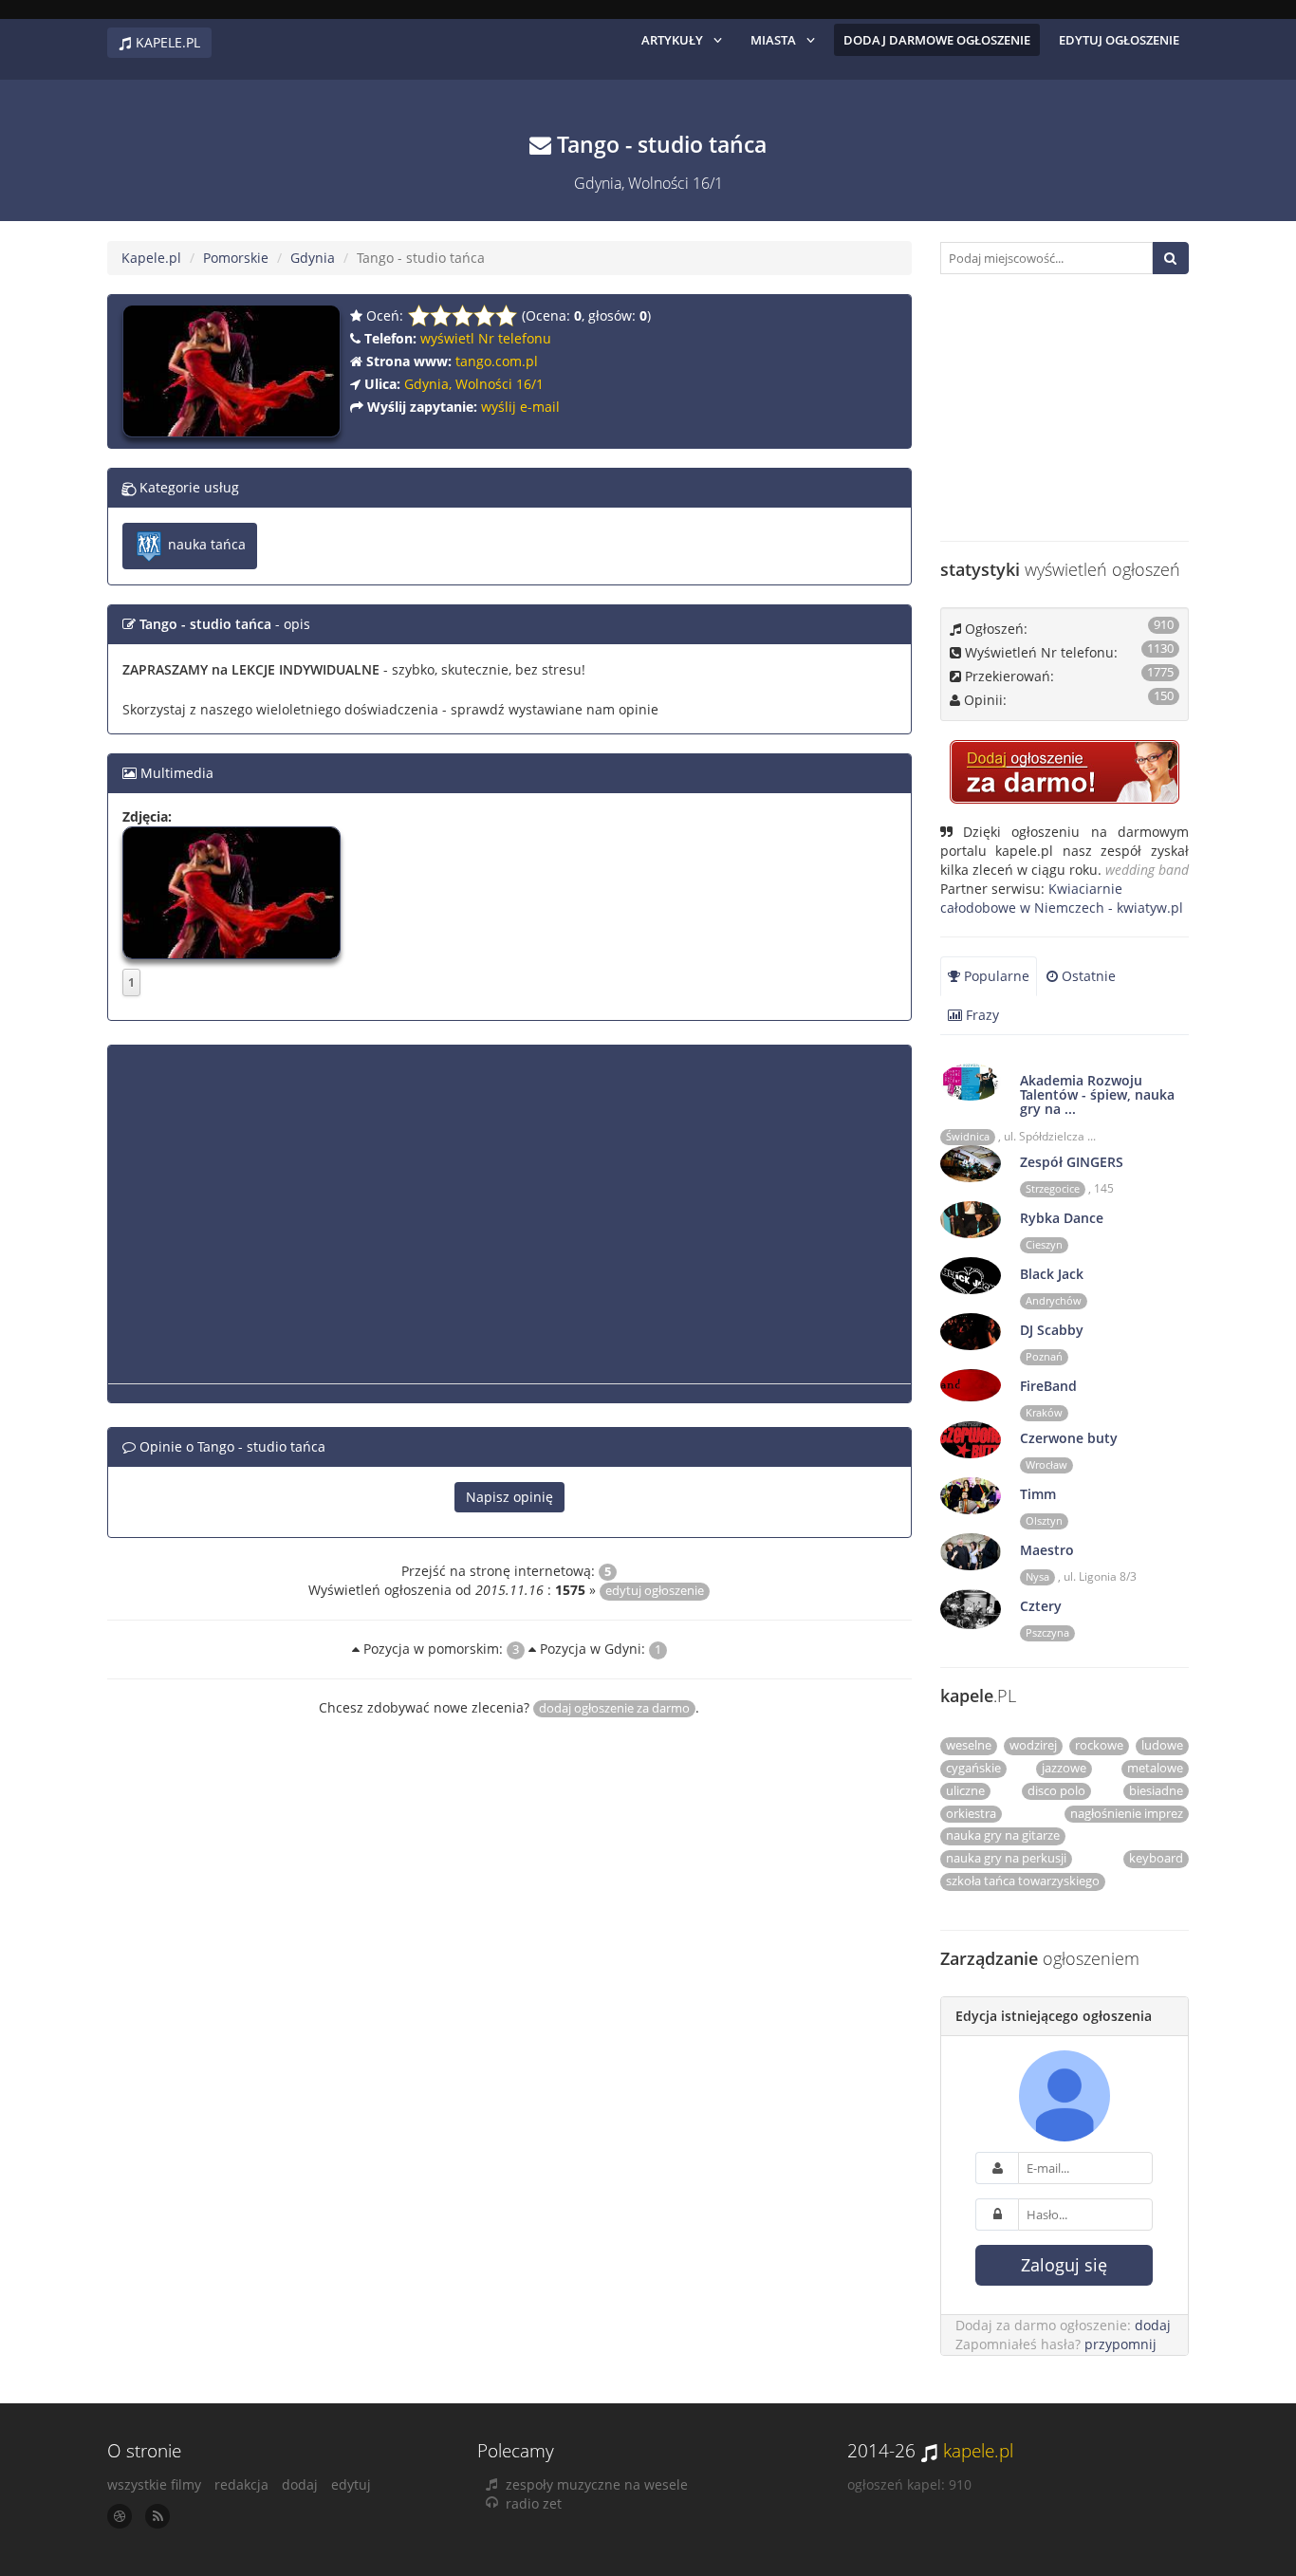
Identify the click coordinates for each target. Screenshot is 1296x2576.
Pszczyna (1047, 1633)
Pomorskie (236, 258)
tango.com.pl (497, 361)
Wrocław (1046, 1465)
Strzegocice (1053, 1189)
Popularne (995, 976)
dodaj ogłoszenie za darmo (614, 1708)
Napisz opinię (509, 1497)
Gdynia (313, 258)
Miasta (773, 40)
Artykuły (672, 40)
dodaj (1153, 2325)
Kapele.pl (151, 258)
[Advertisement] (509, 1222)
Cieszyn (1044, 1245)
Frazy (981, 1015)
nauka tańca (205, 544)
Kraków (1044, 1413)
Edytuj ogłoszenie (1119, 40)
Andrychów (1054, 1301)
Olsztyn (1044, 1521)
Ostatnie (1087, 976)
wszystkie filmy (154, 2484)
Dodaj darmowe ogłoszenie (937, 40)
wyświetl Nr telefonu (486, 338)
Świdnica (968, 1137)
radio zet (534, 2503)
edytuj (351, 2484)
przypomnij (1120, 2344)
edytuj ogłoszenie (655, 1591)
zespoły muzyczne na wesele (597, 2484)
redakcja (241, 2484)
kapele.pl (978, 2451)
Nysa (1037, 1577)
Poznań (1044, 1357)
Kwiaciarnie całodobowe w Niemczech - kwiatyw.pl (1062, 898)
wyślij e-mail (520, 407)
